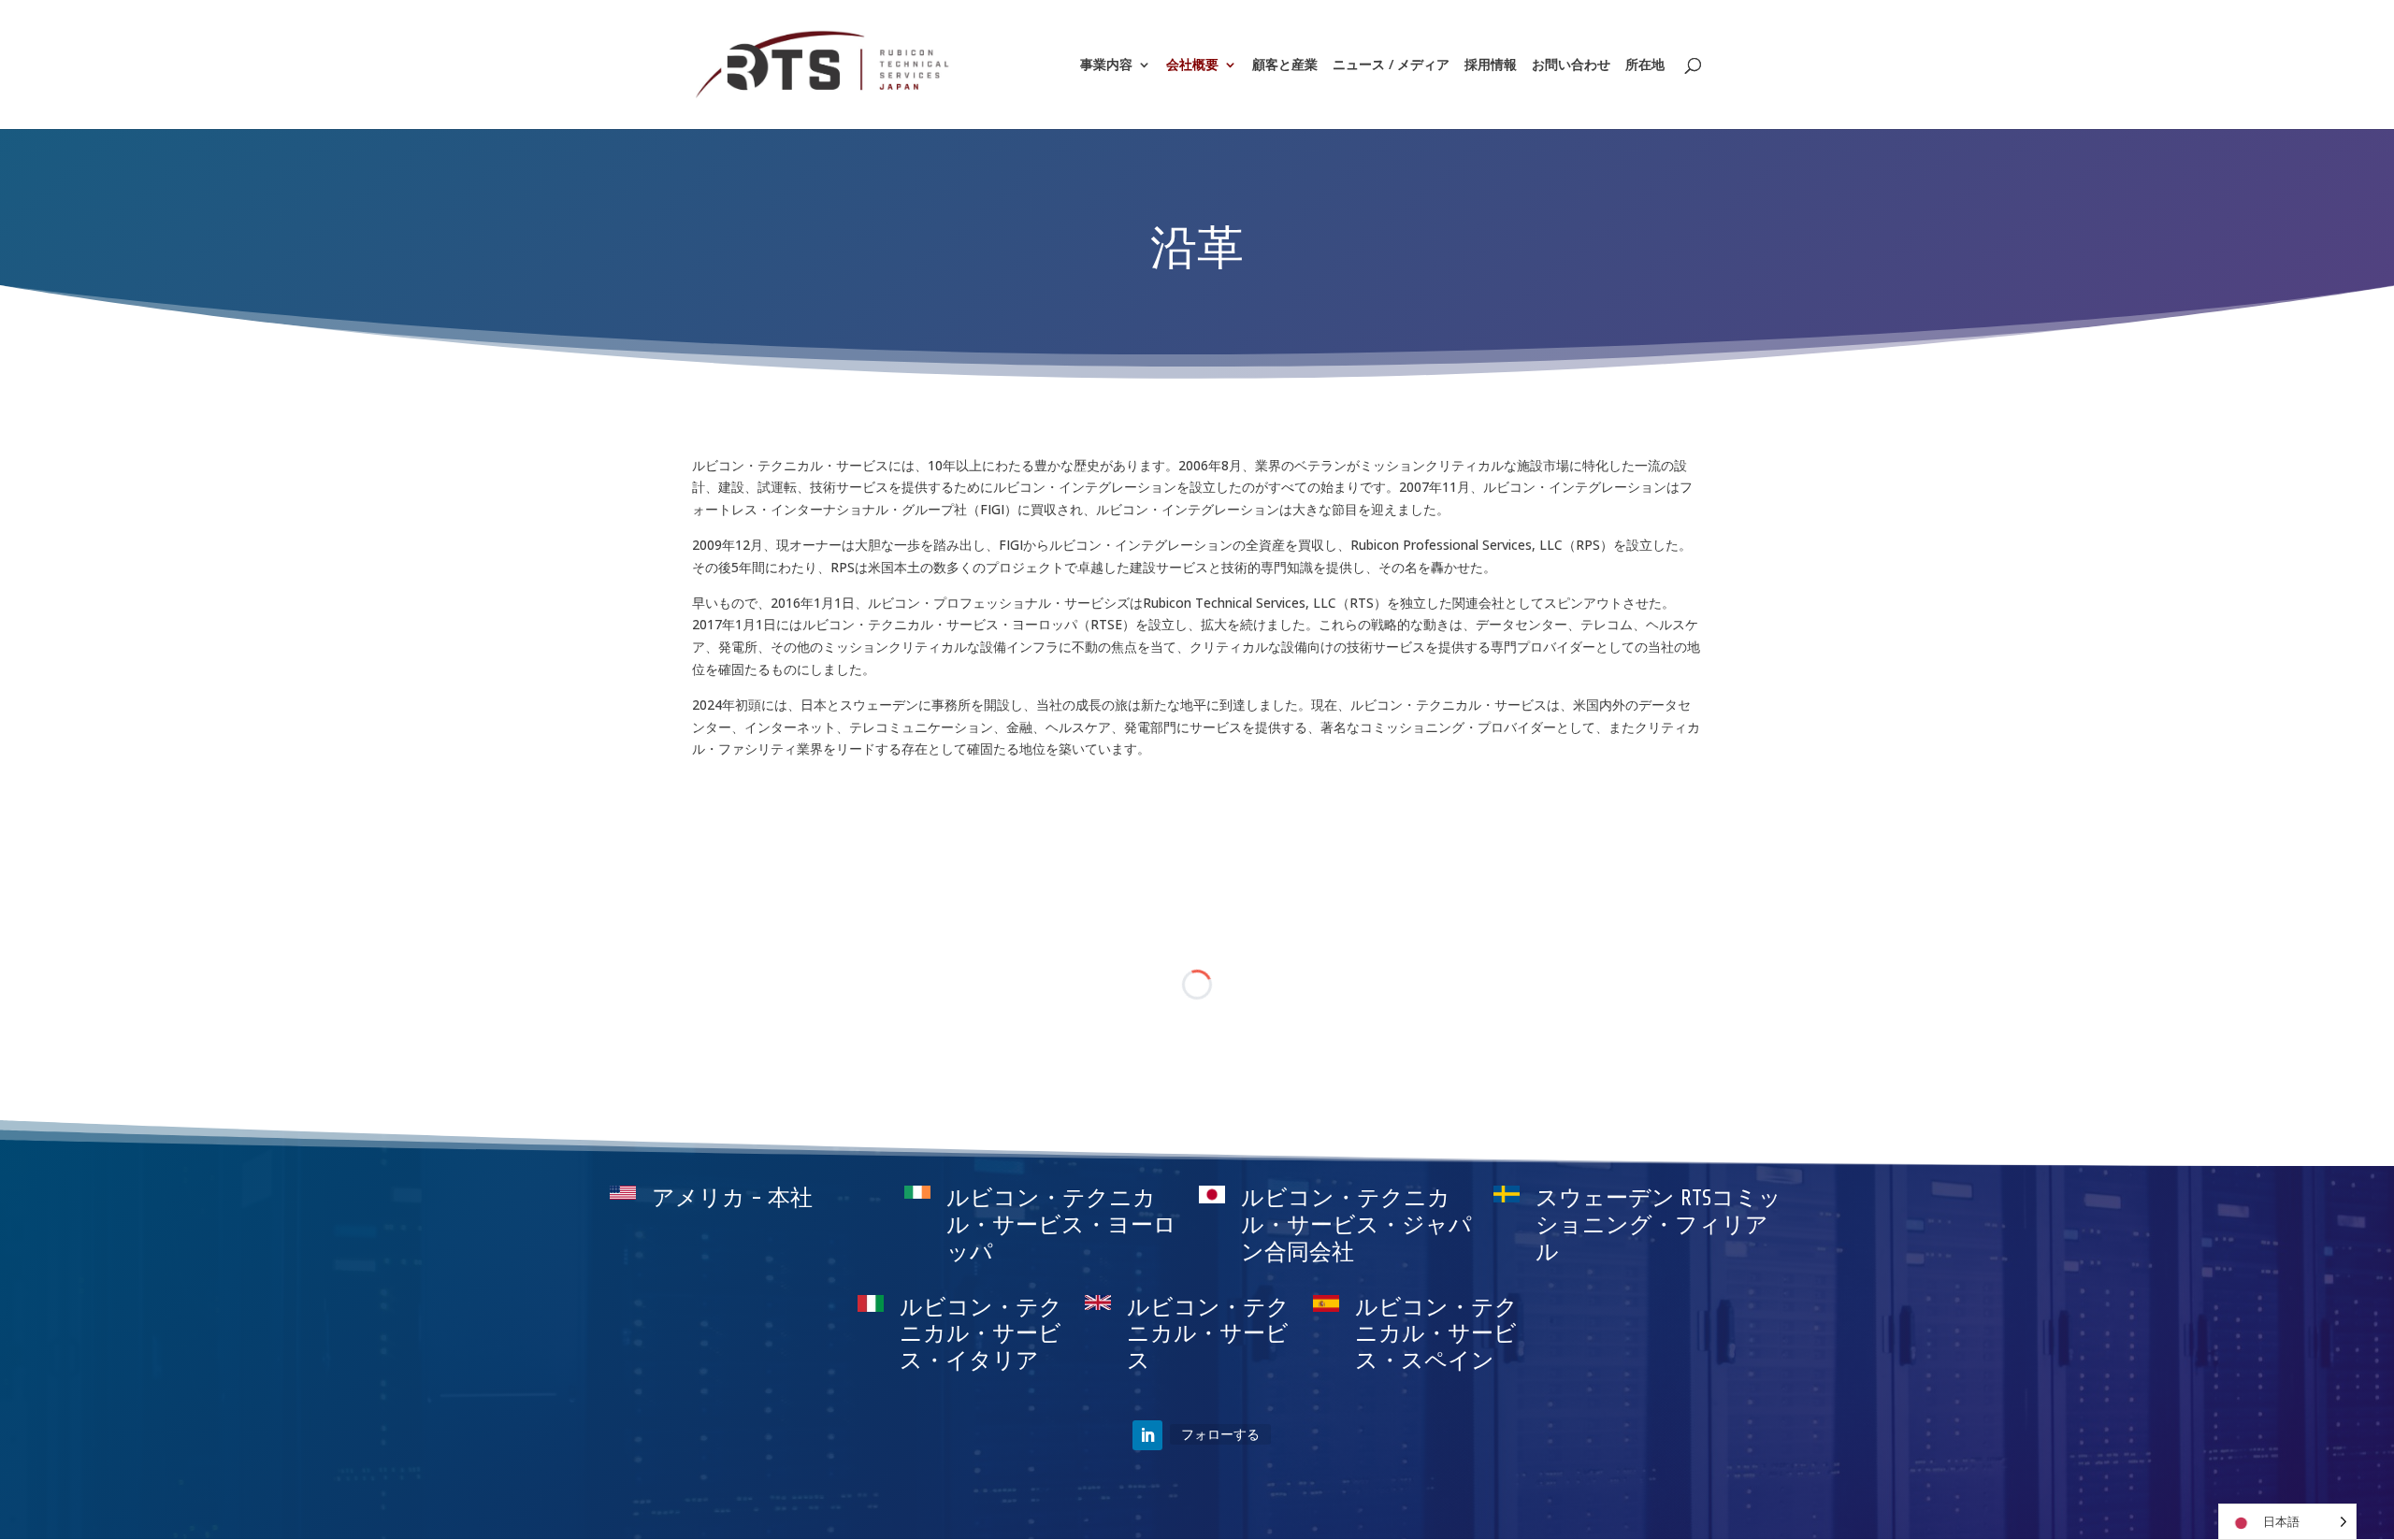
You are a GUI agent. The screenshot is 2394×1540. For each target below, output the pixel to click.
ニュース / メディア (1391, 65)
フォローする (1220, 1434)
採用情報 (1491, 65)
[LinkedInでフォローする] (1147, 1435)
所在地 (1645, 65)
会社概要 (1192, 65)
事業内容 (1106, 65)
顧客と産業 (1285, 65)
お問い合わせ (1571, 65)
